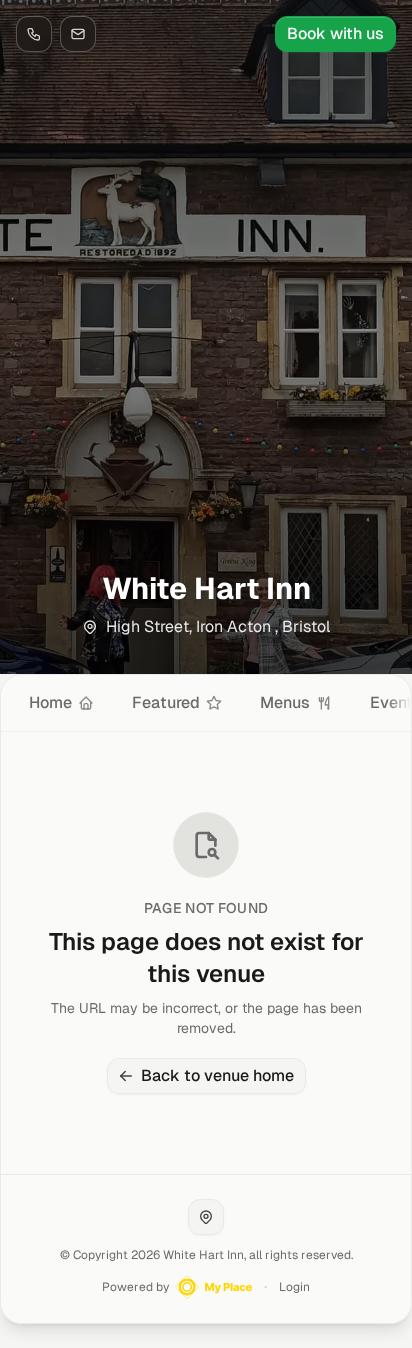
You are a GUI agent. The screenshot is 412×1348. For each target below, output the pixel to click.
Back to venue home (217, 1075)
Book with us (335, 33)
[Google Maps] (206, 1217)
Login (294, 1287)
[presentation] (206, 703)
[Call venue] (34, 34)
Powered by (135, 1287)
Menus (285, 702)
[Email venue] (78, 34)
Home (50, 702)
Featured (166, 702)
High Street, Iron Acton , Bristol (218, 626)
